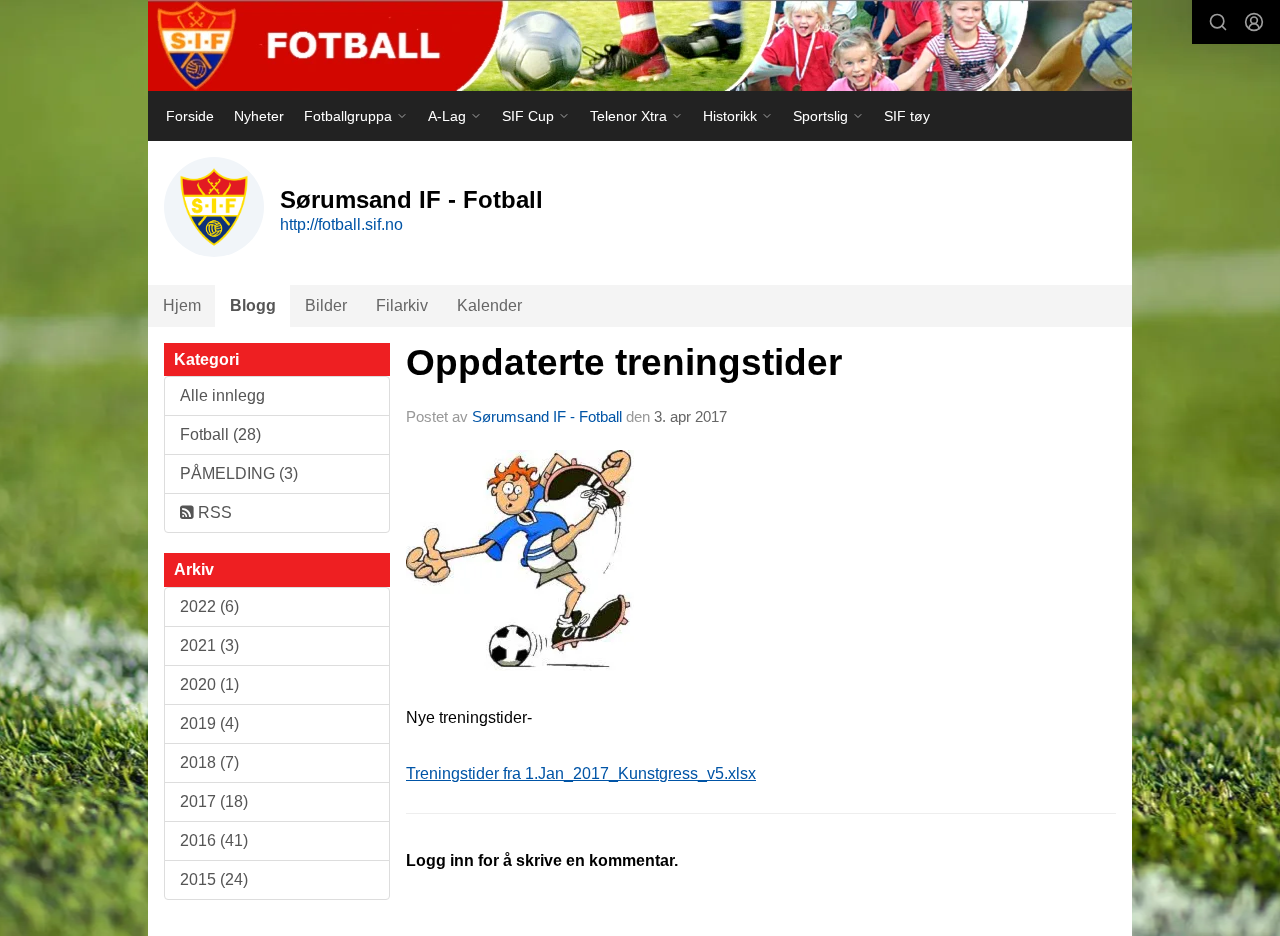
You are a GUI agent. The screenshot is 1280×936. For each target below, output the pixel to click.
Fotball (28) (220, 434)
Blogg (253, 305)
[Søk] (1218, 22)
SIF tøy (907, 116)
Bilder (326, 305)
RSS (213, 512)
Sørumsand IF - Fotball (547, 416)
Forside (190, 116)
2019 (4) (209, 723)
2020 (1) (209, 684)
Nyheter (259, 116)
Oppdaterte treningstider (624, 362)
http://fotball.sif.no (341, 224)
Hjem (182, 305)
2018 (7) (209, 762)
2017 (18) (214, 801)
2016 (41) (214, 840)
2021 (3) (209, 645)
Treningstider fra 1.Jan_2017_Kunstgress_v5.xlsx (581, 773)
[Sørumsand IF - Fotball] (640, 45)
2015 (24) (214, 879)
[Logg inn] (1254, 22)
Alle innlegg (222, 395)
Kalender (489, 305)
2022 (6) (209, 606)
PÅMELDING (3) (239, 473)
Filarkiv (402, 305)
